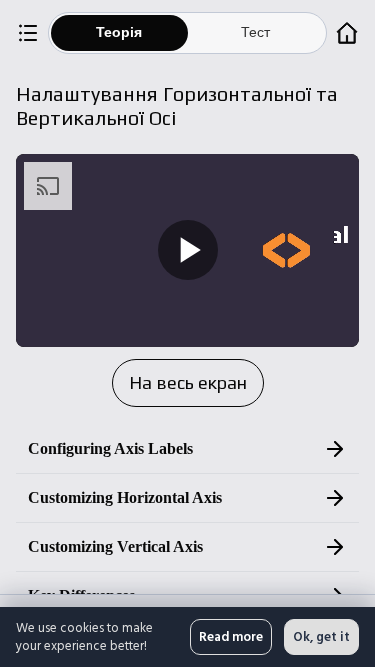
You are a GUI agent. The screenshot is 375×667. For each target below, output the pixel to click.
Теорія (119, 32)
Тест (255, 32)
